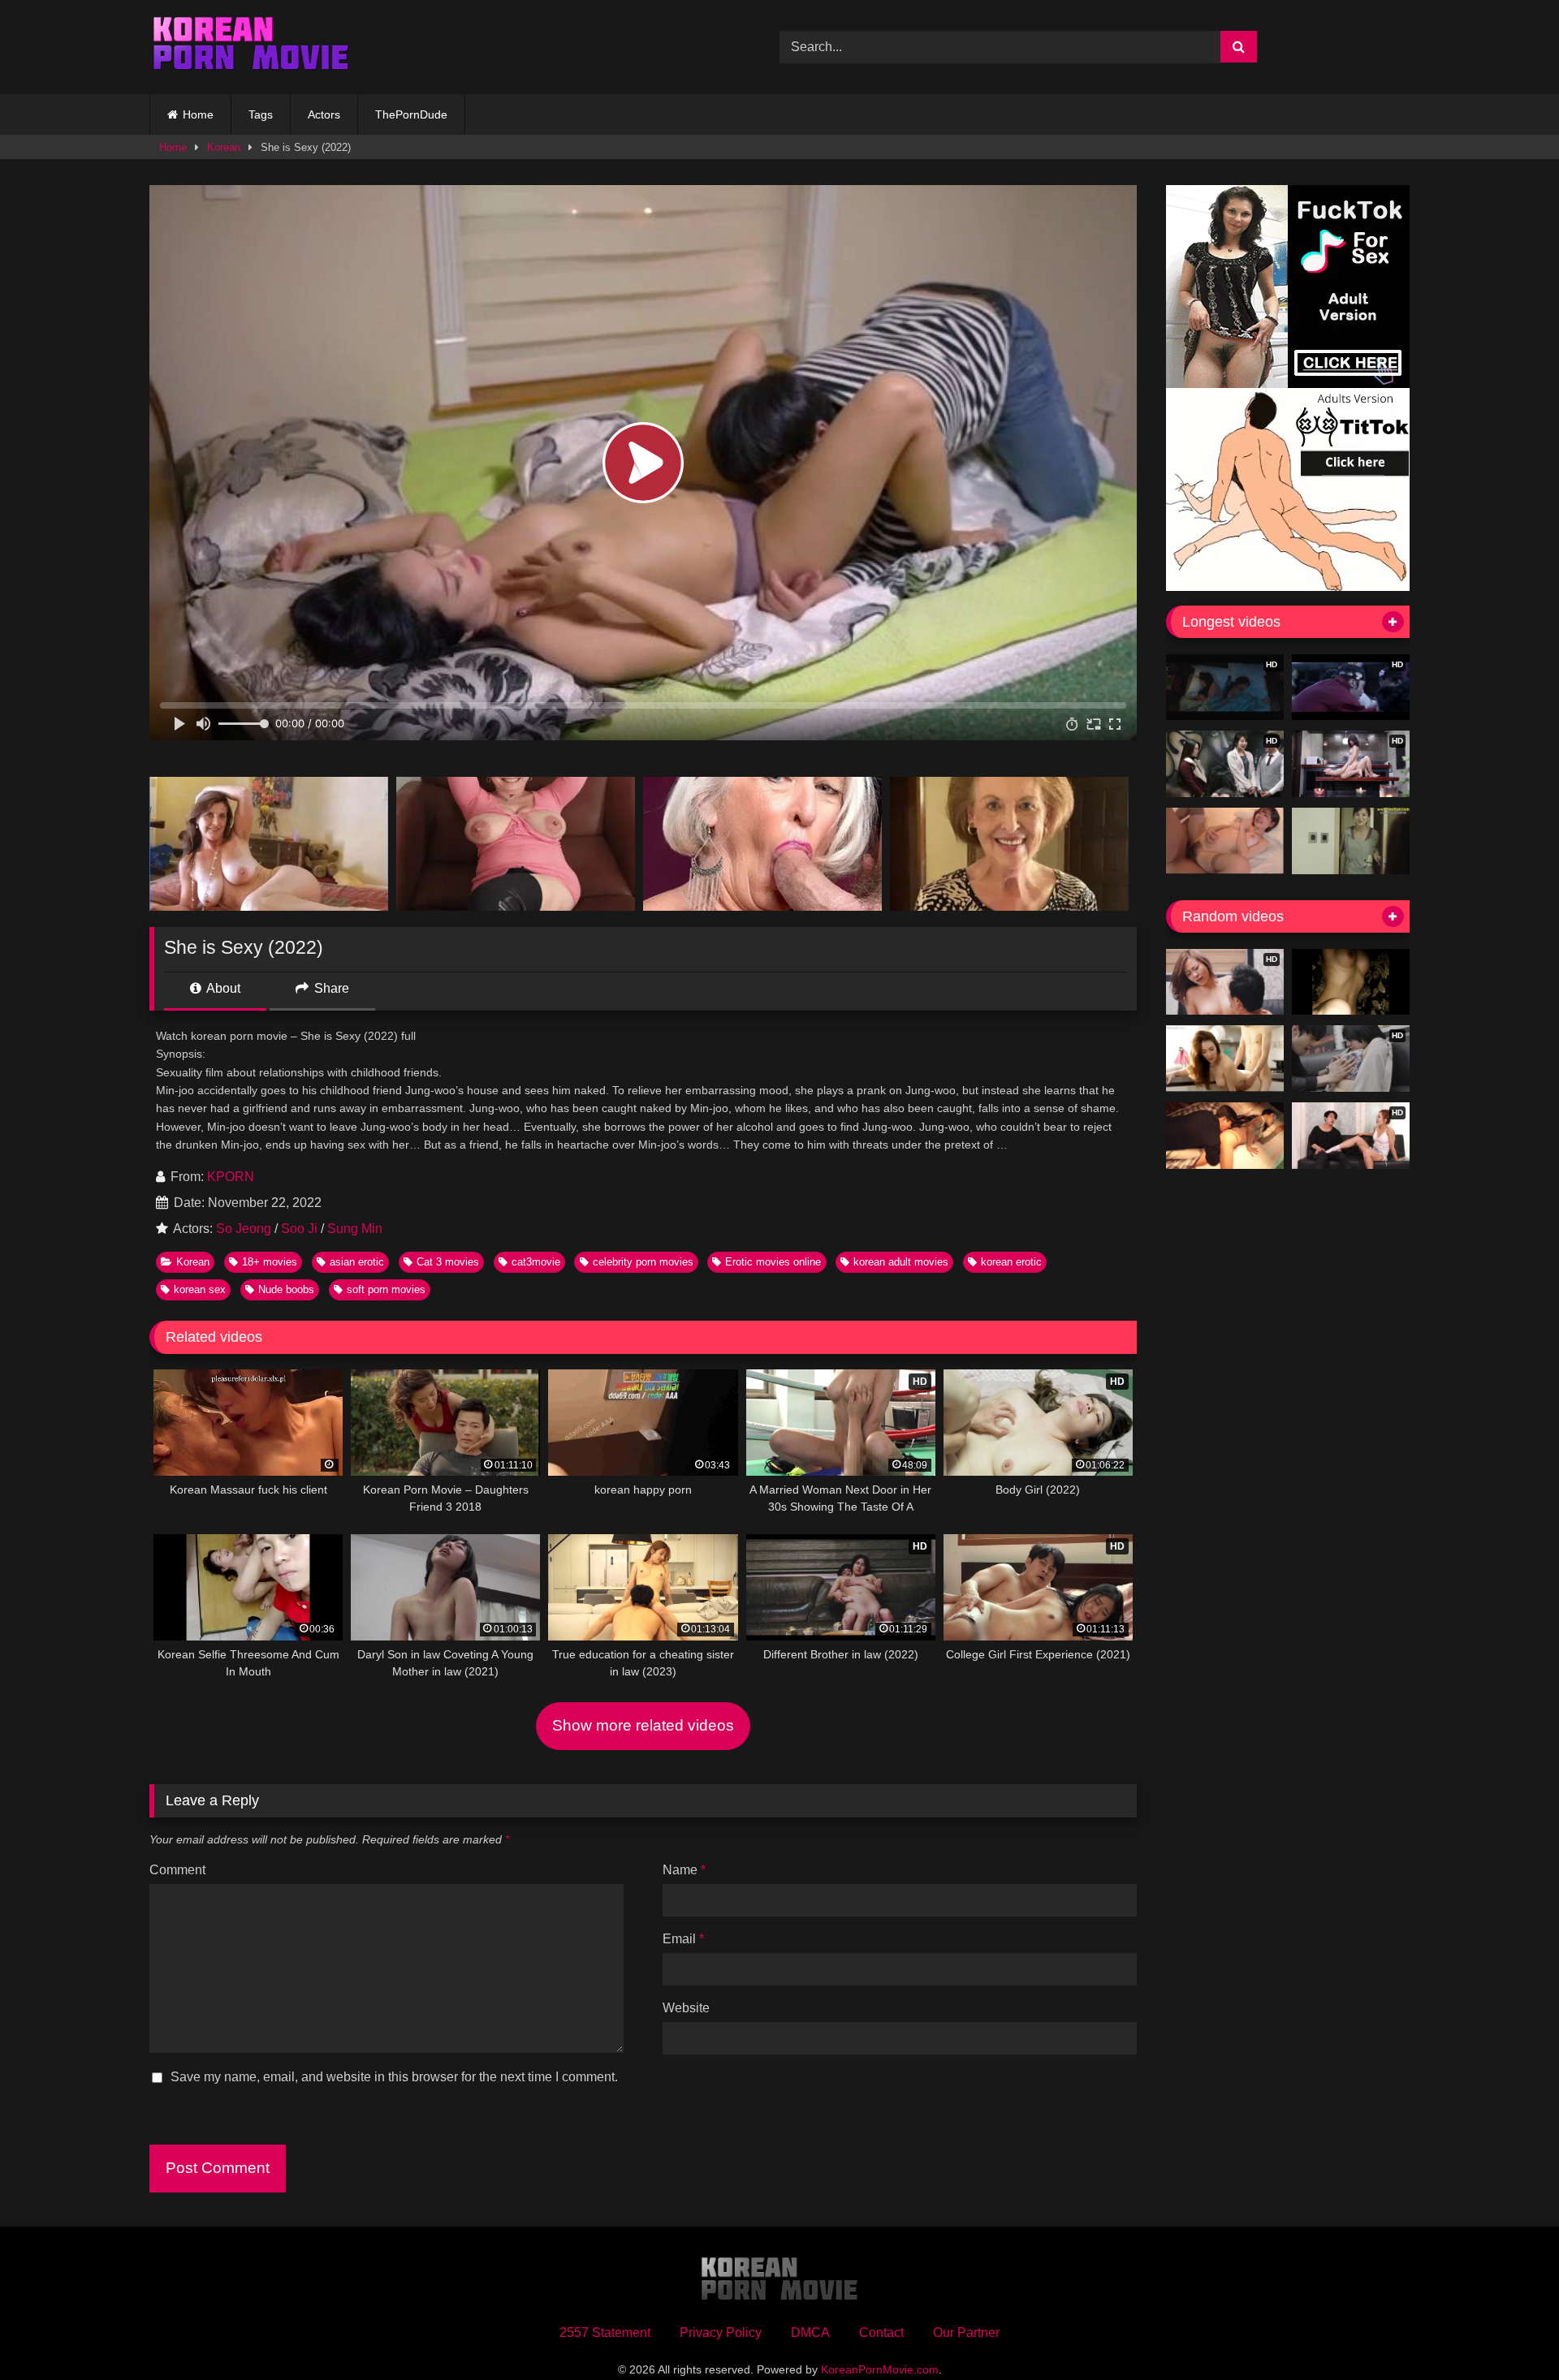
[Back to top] (1509, 2332)
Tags (261, 114)
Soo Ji (299, 1229)
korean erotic (1011, 1262)
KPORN (231, 1177)
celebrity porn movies (643, 1262)
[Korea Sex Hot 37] (1225, 841)
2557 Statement (605, 2333)
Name (684, 1870)
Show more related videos (643, 1725)
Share (330, 988)
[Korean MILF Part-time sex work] (1351, 841)
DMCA (810, 2333)
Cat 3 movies (448, 1262)
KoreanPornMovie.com (880, 2369)
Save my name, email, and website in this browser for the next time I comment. (394, 2077)
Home (198, 114)
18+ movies (270, 1262)
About (222, 988)
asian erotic (357, 1262)
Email (683, 1939)
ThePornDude (411, 114)
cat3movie (536, 1262)
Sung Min (355, 1229)
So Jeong (244, 1229)
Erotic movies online (773, 1262)
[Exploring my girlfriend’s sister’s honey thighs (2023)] (1225, 1136)
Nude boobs (286, 1289)
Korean (224, 147)
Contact (881, 2333)
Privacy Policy (721, 2333)
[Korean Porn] (251, 47)
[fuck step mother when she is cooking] (1225, 1058)
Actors (324, 114)
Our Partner (966, 2333)
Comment (177, 1870)
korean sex (200, 1289)
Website (686, 2008)
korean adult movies (901, 1262)
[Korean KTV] (1351, 982)
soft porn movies (386, 1289)
